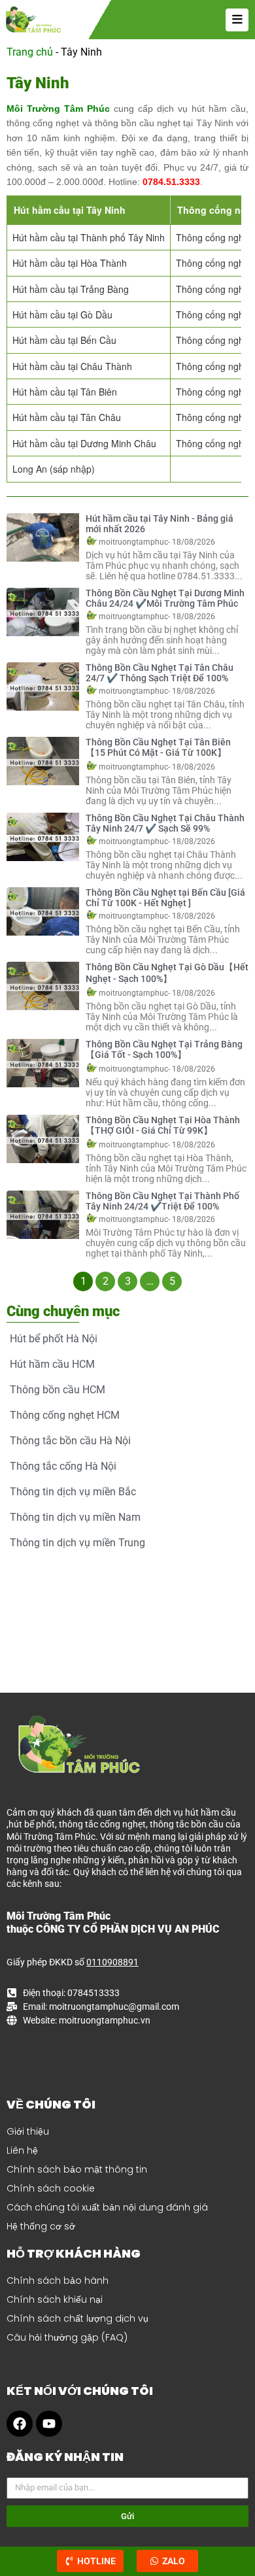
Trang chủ (30, 52)
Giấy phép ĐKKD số (73, 1962)
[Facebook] (20, 2424)
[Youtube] (49, 2424)
